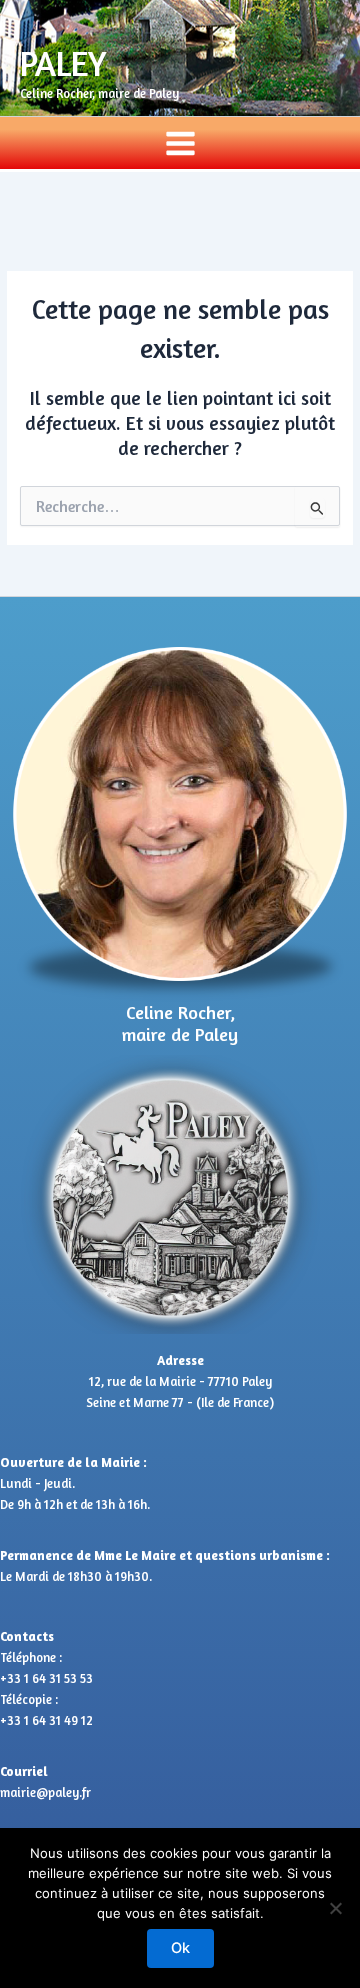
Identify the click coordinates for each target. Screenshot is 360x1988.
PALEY (63, 63)
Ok (180, 1948)
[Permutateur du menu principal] (180, 143)
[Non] (335, 1908)
